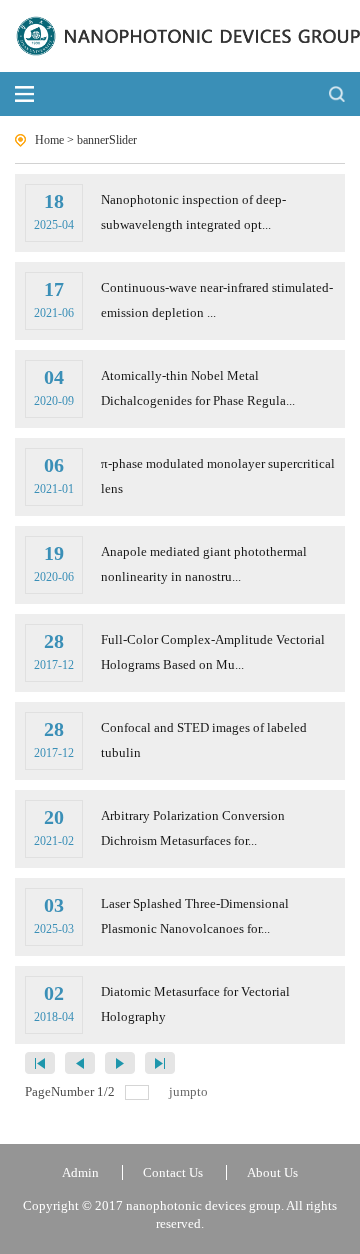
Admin (80, 1172)
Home (49, 140)
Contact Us (173, 1172)
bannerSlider (107, 140)
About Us (272, 1172)
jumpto (190, 1091)
